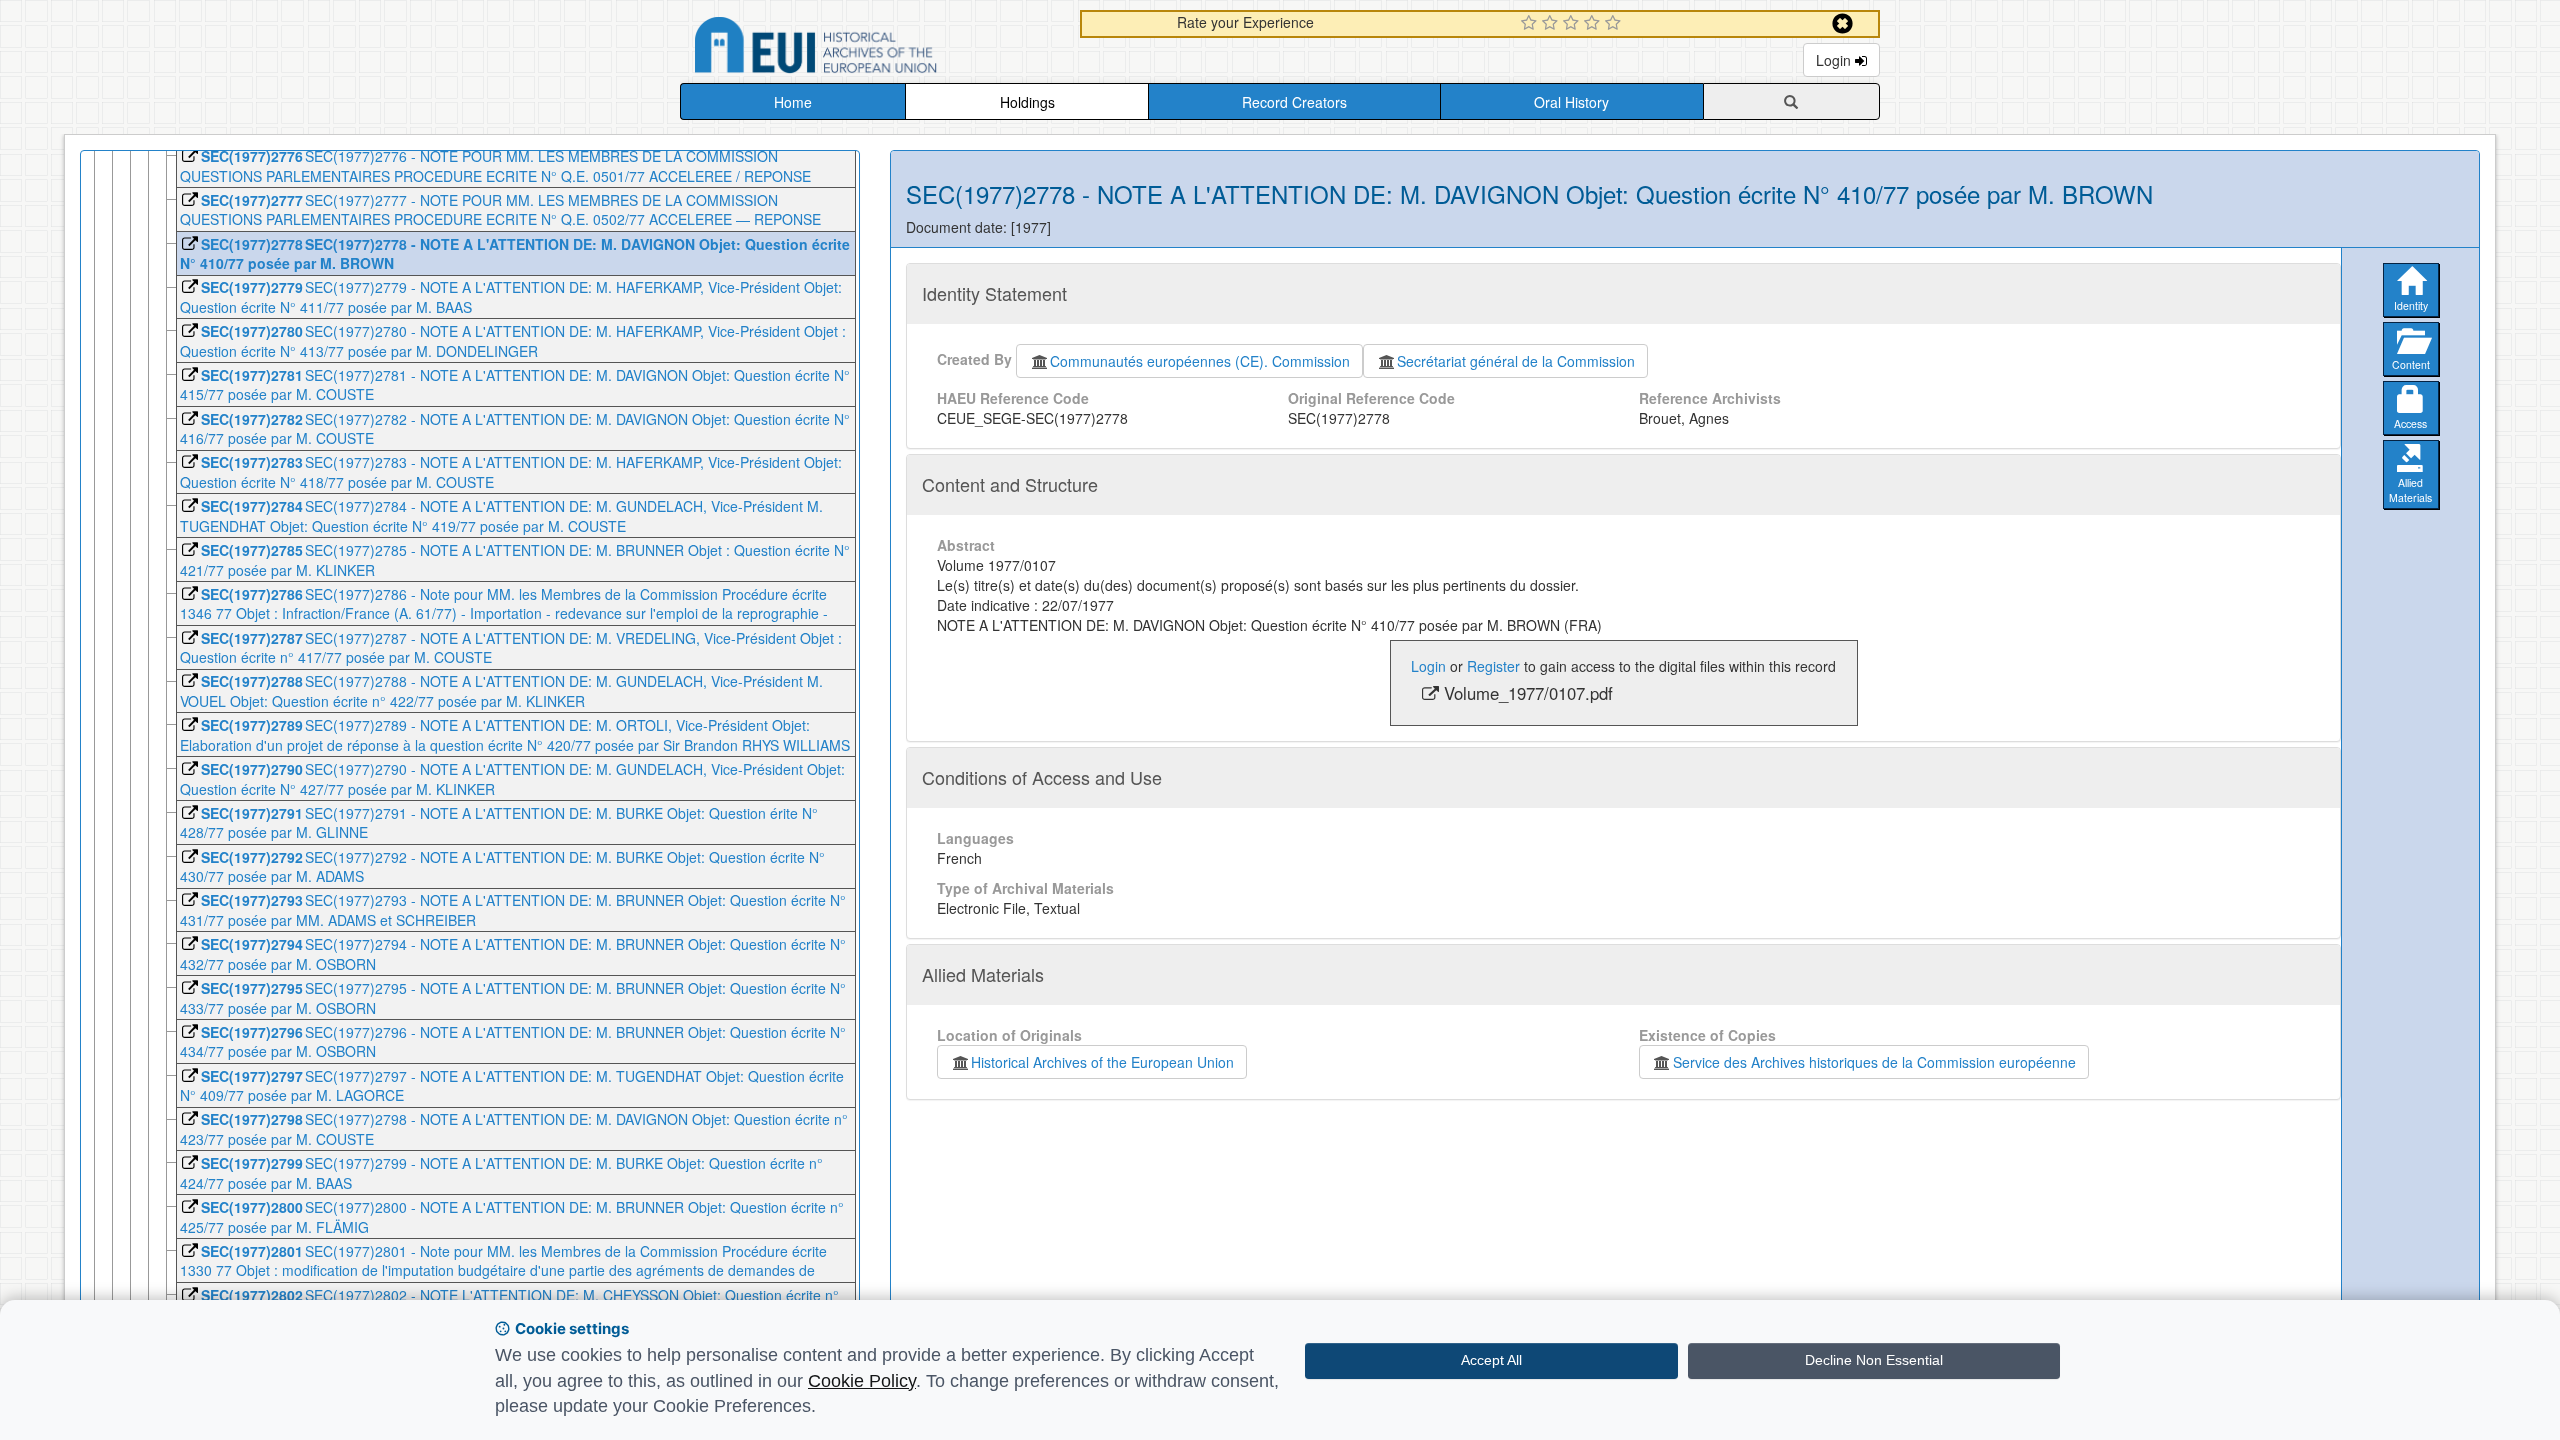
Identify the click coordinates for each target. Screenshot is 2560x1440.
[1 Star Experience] (1531, 24)
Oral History (1571, 102)
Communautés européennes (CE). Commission (1200, 361)
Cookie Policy (862, 1381)
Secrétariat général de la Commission (1516, 361)
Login (1835, 60)
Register (1493, 666)
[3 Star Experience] (1573, 24)
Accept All (1491, 1360)
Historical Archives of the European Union (1102, 1062)
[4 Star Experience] (1594, 24)
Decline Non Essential (1874, 1360)
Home (793, 102)
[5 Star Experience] (1615, 24)
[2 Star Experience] (1552, 24)
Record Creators (1294, 102)
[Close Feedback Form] (1842, 23)
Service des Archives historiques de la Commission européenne (1874, 1062)
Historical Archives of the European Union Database (872, 48)
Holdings (1027, 102)
